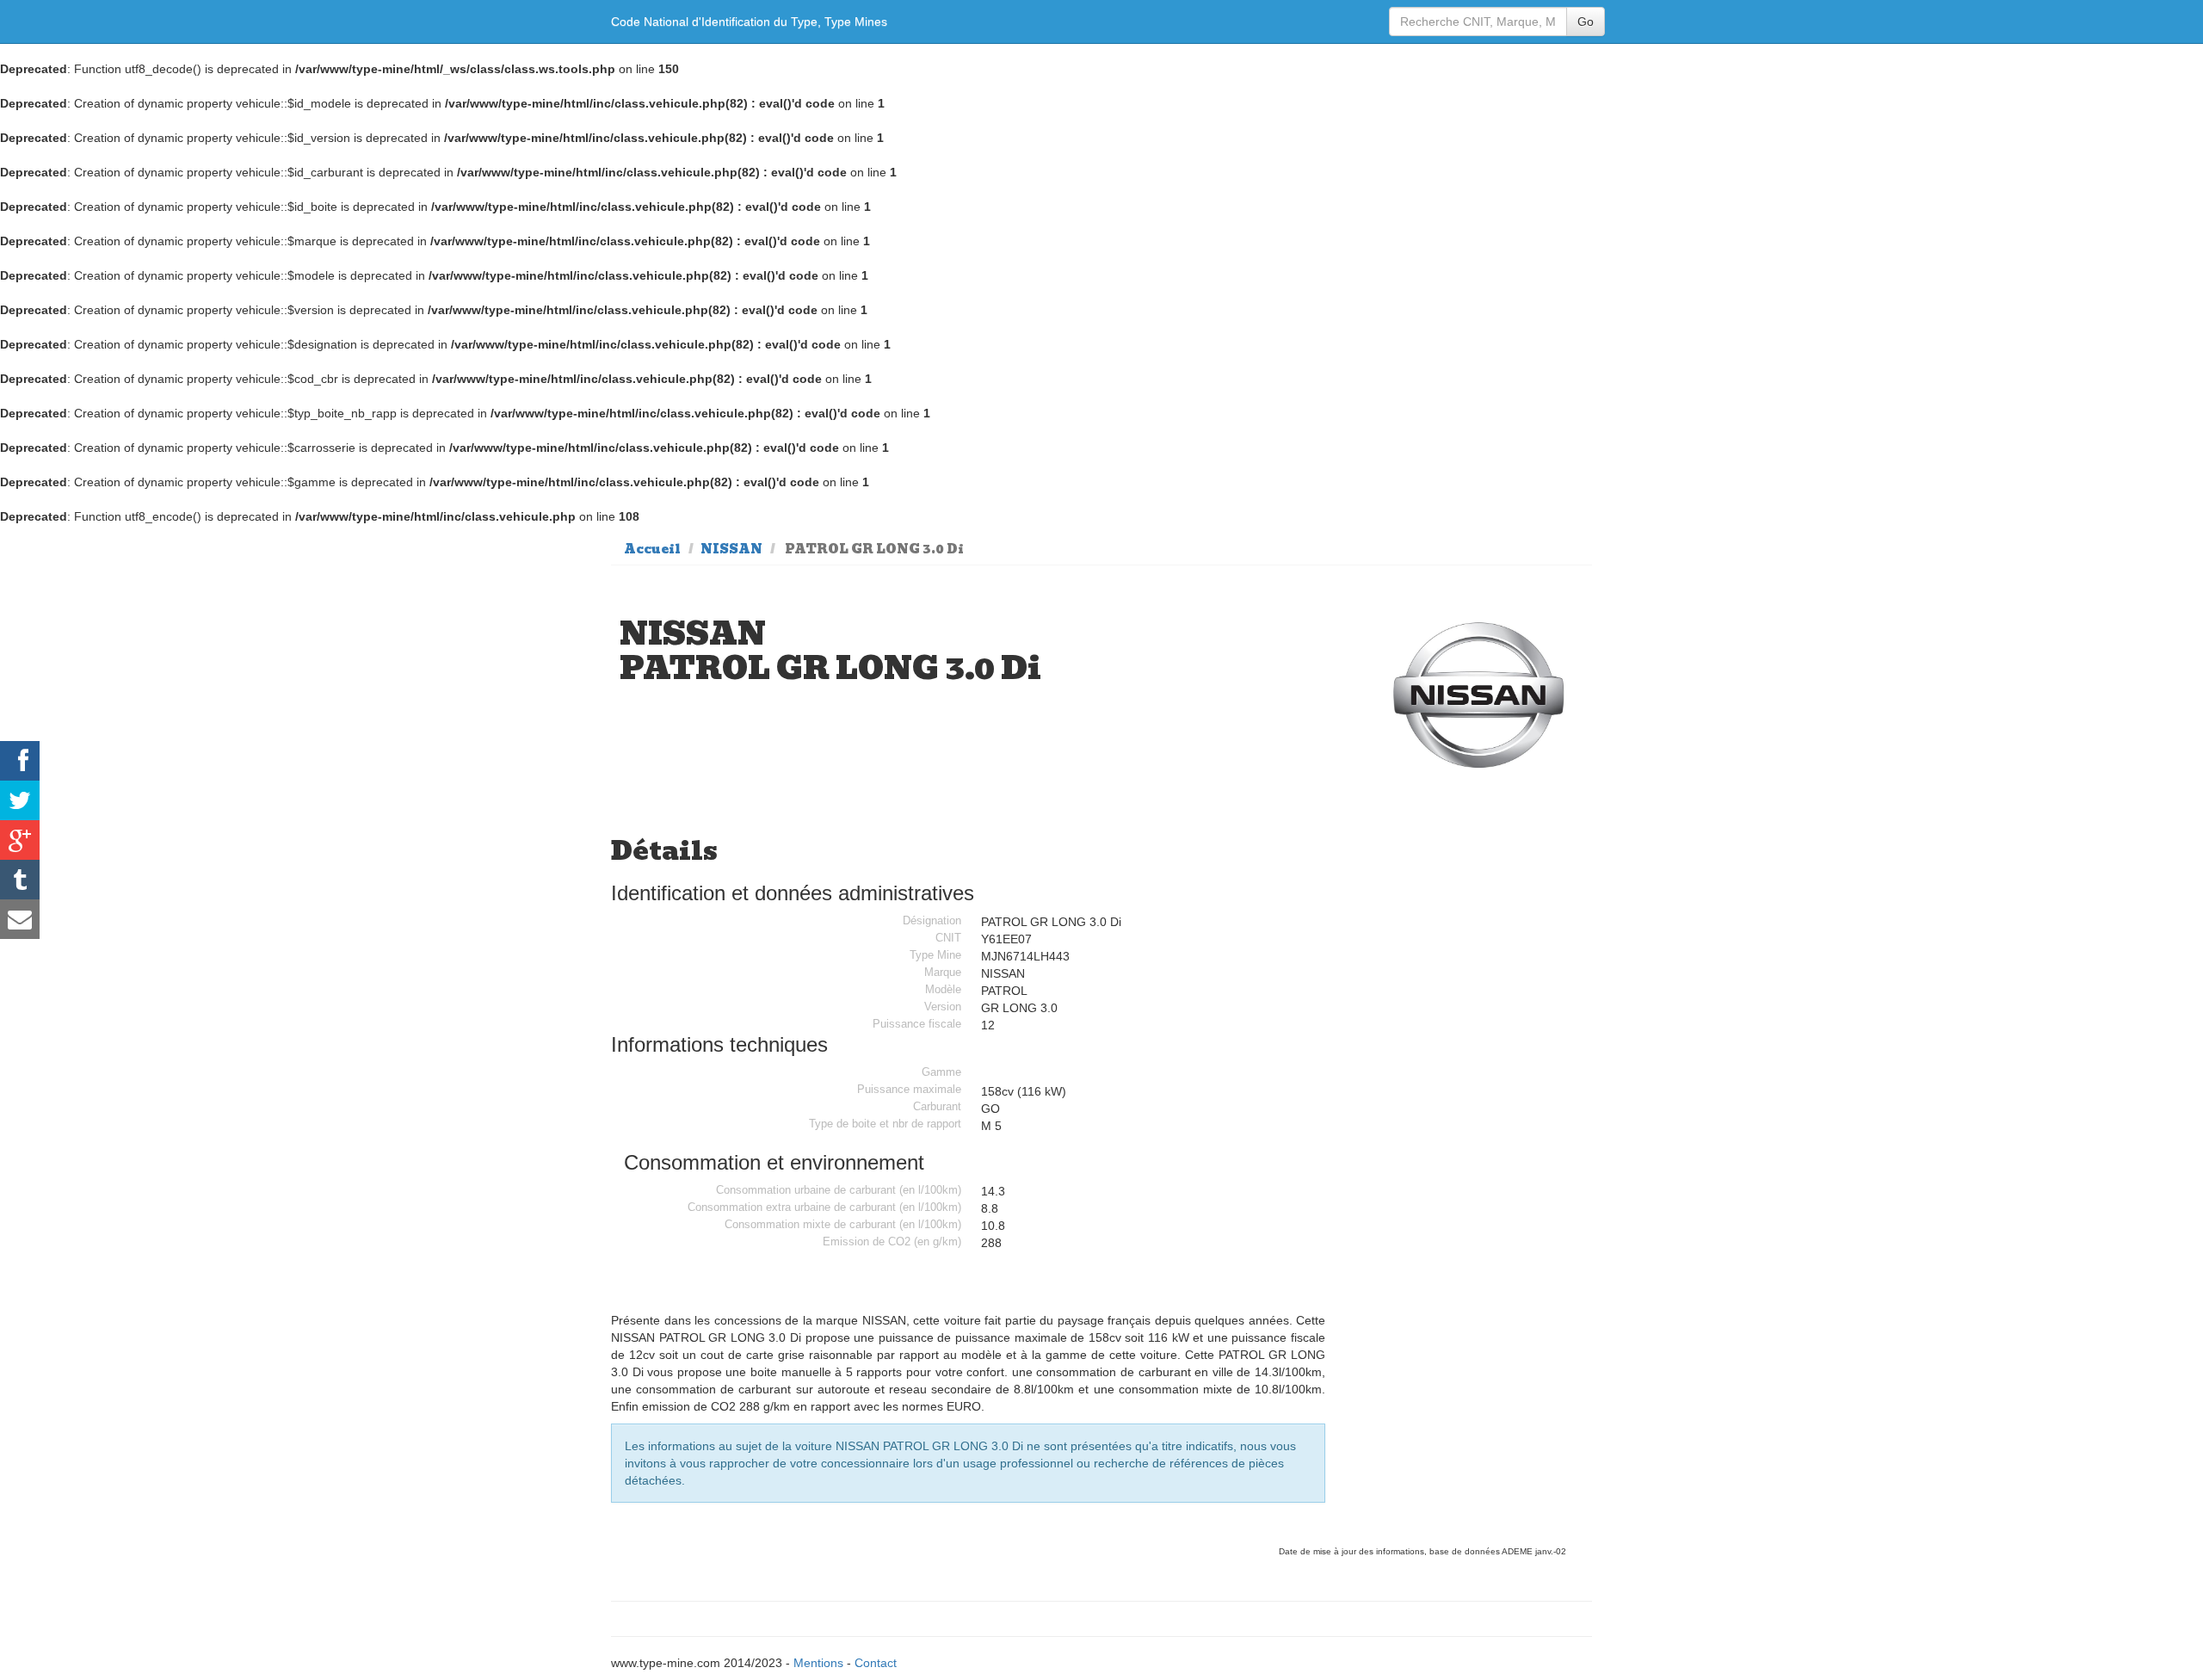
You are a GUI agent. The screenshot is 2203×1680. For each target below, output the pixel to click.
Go (1586, 22)
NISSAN (731, 549)
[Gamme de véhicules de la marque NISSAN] (1479, 697)
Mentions (818, 1663)
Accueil (652, 549)
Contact (876, 1663)
